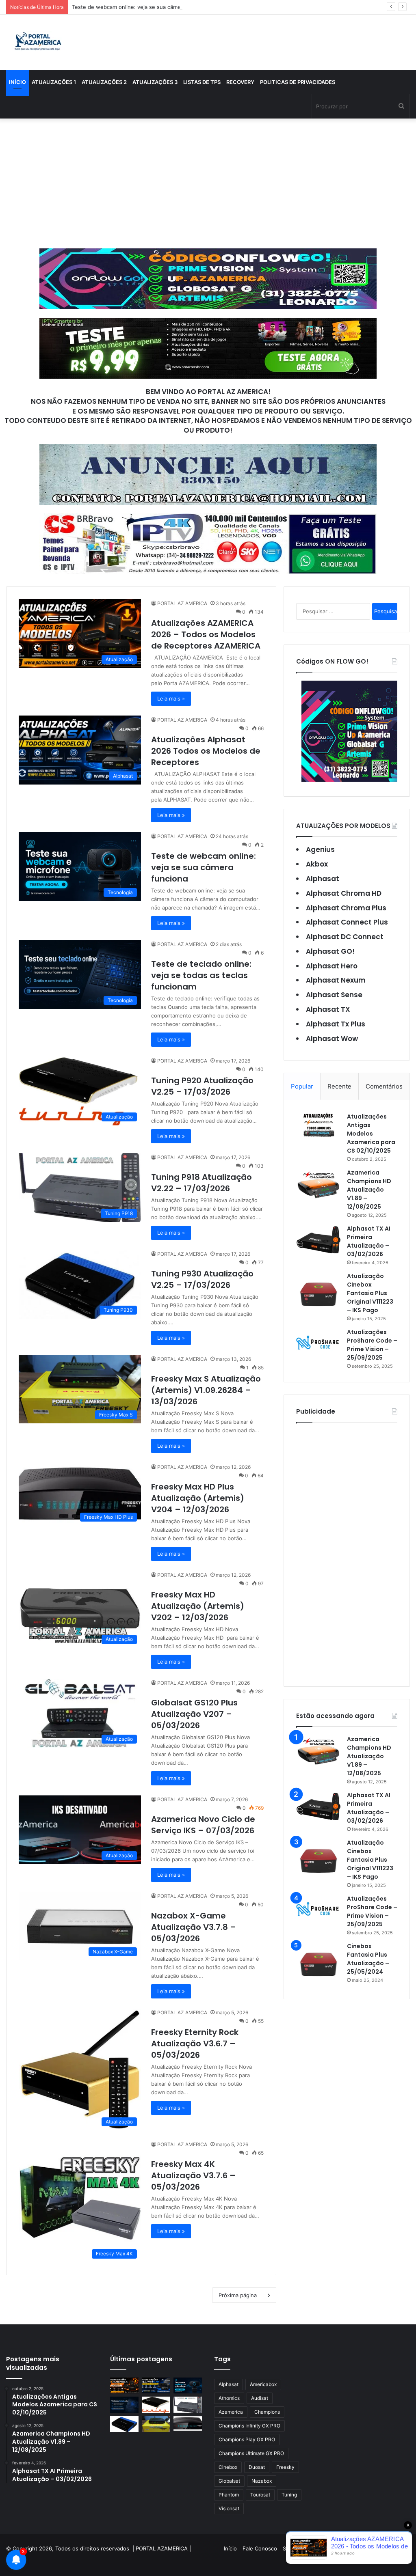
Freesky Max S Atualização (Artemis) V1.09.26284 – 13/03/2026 (206, 1390)
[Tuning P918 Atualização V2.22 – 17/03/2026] (188, 2405)
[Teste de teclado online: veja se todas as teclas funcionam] (124, 2405)
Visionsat (229, 2508)
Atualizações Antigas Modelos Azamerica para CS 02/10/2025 (371, 1134)
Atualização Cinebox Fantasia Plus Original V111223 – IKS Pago (370, 1293)
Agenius (320, 849)
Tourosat (260, 2495)
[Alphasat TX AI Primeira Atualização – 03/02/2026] (318, 1240)
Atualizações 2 (104, 82)
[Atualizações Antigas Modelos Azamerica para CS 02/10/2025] (318, 1125)
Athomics (229, 2398)
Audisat (260, 2398)
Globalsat (229, 2481)
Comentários (384, 1086)
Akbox (317, 864)
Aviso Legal (318, 2548)
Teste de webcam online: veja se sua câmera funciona (141, 7)
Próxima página (238, 2295)
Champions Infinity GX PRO (249, 2426)
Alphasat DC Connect (345, 937)
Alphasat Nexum (336, 980)
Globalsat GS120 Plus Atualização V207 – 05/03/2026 (194, 1714)
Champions (267, 2412)
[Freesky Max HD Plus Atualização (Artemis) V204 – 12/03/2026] (188, 2423)
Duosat (257, 2467)
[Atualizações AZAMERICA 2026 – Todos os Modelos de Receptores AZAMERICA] (124, 2385)
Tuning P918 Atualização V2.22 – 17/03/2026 (201, 1183)
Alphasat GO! (330, 951)
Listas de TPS (202, 82)
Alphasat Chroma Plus (346, 908)
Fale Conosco (260, 2548)
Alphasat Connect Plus (347, 922)
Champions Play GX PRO (247, 2439)
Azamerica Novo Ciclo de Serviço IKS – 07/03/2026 (203, 1825)
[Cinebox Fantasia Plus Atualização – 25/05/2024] (318, 1964)
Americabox (263, 2384)
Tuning (289, 2495)
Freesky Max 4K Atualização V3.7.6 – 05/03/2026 (193, 2175)
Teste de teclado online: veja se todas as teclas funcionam (201, 975)
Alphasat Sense (334, 995)
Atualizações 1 (54, 82)
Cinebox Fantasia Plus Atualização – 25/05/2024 (368, 1959)
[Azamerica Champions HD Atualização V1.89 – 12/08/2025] (318, 1184)
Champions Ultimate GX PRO (251, 2453)
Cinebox (228, 2467)
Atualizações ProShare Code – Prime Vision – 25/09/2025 (372, 1345)
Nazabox (262, 2481)
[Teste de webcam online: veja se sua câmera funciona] (188, 2385)
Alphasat (323, 879)
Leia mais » (171, 698)
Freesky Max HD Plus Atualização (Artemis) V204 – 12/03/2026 (198, 1498)
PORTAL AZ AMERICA (182, 603)
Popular (302, 1086)
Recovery (240, 82)
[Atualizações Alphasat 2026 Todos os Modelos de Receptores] (156, 2385)
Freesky (285, 2467)
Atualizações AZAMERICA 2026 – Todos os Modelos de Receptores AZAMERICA (206, 634)
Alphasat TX (328, 1009)
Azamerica (231, 2412)
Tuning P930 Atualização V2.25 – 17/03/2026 (202, 1279)
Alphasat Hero (332, 966)
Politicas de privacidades (298, 82)
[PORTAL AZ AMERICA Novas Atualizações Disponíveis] (37, 42)
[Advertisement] (208, 183)
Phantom (229, 2495)
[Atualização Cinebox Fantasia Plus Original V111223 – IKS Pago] (318, 1294)
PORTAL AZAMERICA (162, 2548)
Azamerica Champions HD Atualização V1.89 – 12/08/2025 (369, 1190)
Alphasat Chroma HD (344, 893)
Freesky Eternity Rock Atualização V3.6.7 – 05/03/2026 (195, 2044)
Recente (339, 1086)
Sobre (290, 2548)
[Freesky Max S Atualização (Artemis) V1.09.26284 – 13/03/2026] (156, 2424)
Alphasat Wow (332, 1039)
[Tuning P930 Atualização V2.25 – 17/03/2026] (124, 2424)
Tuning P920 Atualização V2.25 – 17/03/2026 (202, 1086)
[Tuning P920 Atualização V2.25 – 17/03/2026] (156, 2405)
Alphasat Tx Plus (336, 1024)
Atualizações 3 (155, 82)
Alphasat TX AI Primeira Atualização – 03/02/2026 (369, 1241)
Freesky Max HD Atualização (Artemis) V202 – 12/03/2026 (198, 1606)
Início (17, 82)
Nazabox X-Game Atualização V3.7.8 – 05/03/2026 (194, 1927)
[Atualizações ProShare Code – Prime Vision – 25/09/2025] (318, 1343)
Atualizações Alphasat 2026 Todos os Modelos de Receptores (206, 751)
